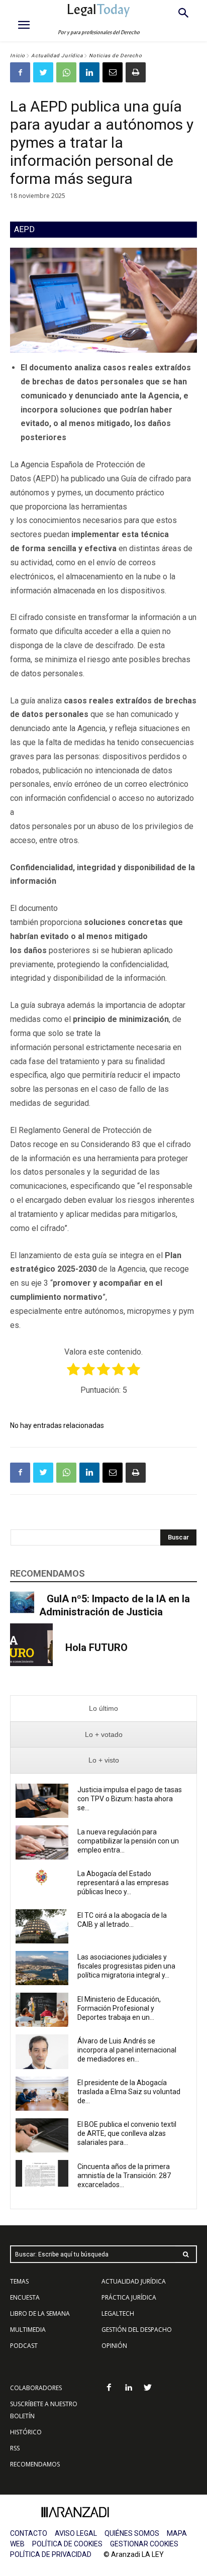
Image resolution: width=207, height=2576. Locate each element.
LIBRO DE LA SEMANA (40, 2313)
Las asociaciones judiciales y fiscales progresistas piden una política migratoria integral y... (126, 1966)
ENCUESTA (25, 2297)
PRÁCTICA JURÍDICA (129, 2297)
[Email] (113, 72)
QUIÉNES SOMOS (132, 2533)
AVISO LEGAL (76, 2533)
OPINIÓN (114, 2346)
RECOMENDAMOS (35, 2464)
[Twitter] (43, 72)
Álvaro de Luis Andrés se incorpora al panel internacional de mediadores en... (127, 2050)
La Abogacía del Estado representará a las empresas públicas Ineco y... (123, 1883)
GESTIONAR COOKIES (144, 2544)
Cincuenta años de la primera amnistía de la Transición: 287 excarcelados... (124, 2176)
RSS (15, 2448)
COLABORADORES (36, 2388)
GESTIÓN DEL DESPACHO (137, 2330)
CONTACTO (29, 2533)
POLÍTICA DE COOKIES (67, 2544)
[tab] (103, 1709)
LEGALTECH (118, 2313)
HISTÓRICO (26, 2432)
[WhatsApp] (66, 72)
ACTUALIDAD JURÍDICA (134, 2281)
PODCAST (24, 2346)
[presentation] (103, 1709)
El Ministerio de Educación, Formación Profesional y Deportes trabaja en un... (119, 2008)
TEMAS (19, 2281)
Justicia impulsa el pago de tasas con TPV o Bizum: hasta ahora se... (130, 1799)
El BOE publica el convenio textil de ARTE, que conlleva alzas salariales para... (127, 2133)
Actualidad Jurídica (57, 56)
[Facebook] (20, 72)
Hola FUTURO (96, 1647)
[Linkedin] (89, 72)
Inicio (18, 56)
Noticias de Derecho (116, 56)
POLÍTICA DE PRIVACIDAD (51, 2554)
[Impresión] (136, 72)
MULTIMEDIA (28, 2330)
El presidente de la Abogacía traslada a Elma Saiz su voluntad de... (129, 2092)
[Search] (186, 2254)
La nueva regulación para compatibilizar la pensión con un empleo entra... (128, 1841)
